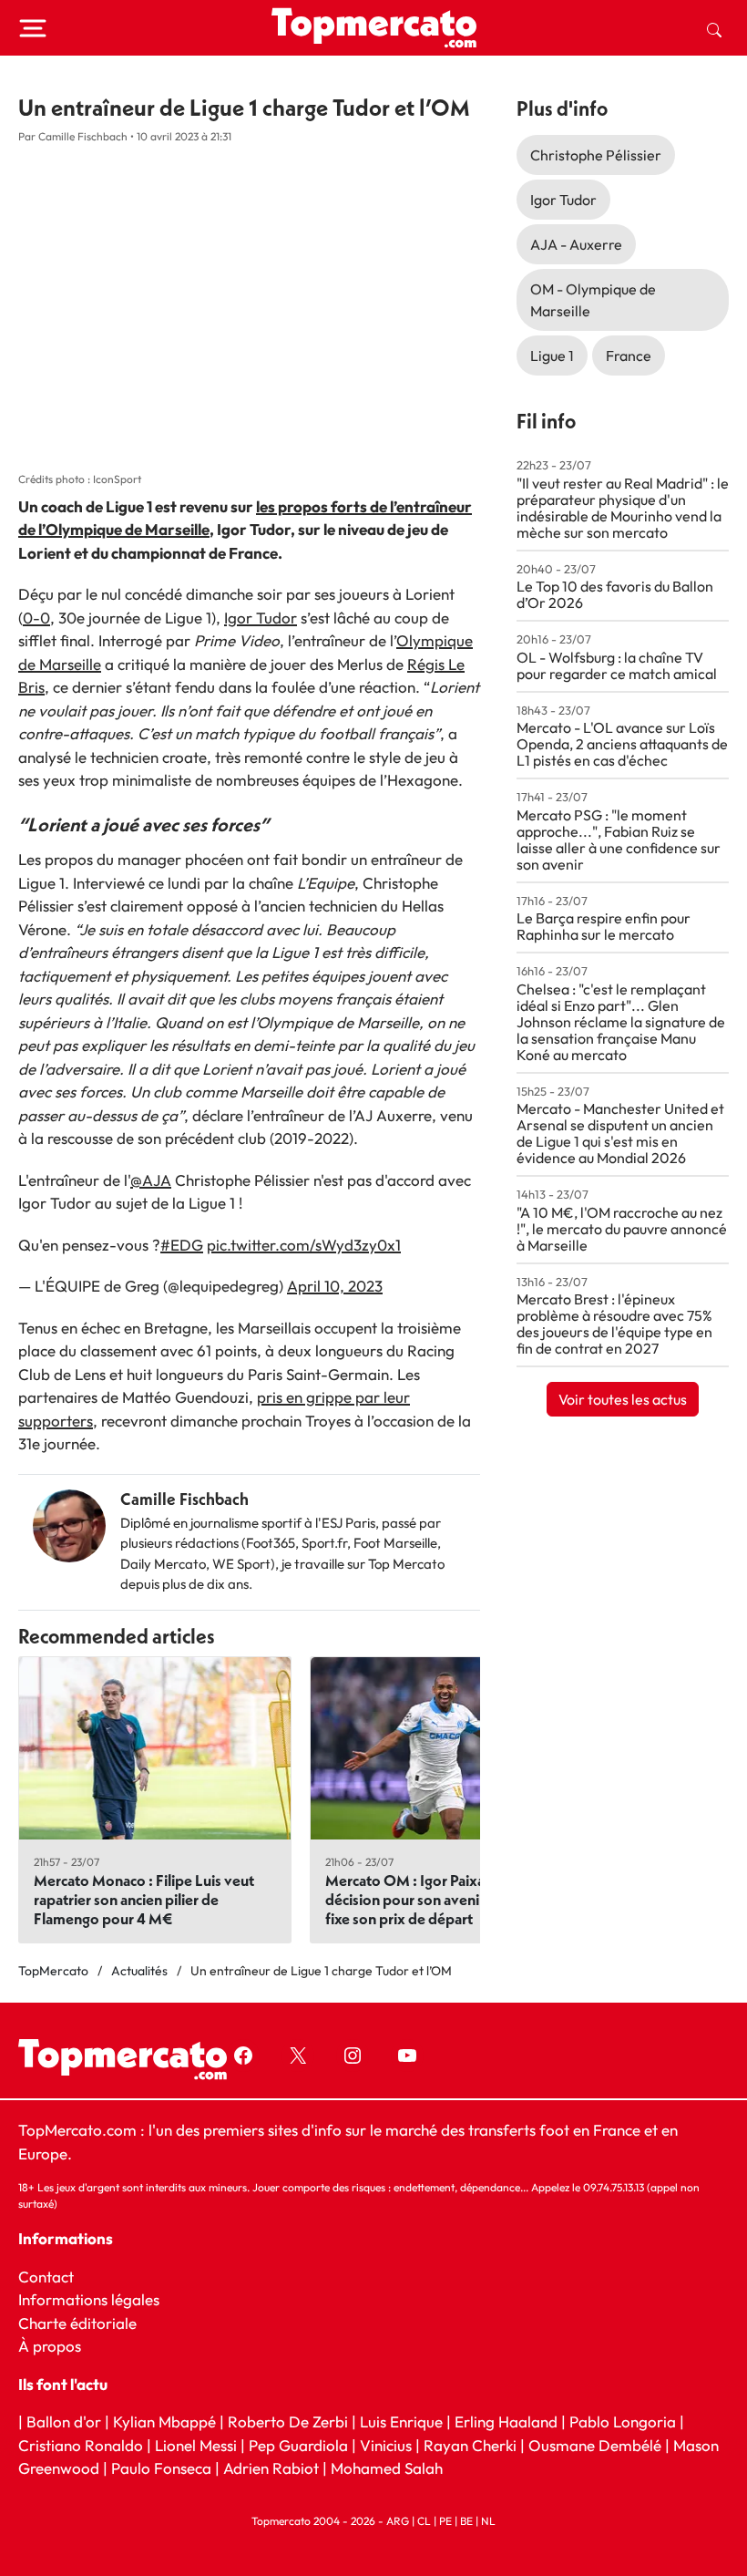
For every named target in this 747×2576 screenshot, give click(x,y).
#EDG (182, 1245)
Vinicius (386, 2444)
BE (466, 2520)
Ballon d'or (64, 2421)
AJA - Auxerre (576, 244)
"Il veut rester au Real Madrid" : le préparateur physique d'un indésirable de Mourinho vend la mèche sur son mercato (623, 508)
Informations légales (89, 2299)
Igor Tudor (261, 618)
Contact (46, 2276)
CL (424, 2520)
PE (445, 2520)
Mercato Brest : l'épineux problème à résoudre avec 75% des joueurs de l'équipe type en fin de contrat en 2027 (614, 1324)
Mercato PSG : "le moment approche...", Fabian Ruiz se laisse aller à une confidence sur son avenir (619, 840)
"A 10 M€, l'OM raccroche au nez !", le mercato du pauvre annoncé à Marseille (622, 1229)
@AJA (151, 1180)
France (629, 355)
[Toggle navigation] (33, 28)
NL (488, 2520)
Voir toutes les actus (623, 1399)
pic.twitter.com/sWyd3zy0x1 (304, 1245)
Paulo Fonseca (161, 2468)
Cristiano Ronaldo (81, 2444)
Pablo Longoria (623, 2421)
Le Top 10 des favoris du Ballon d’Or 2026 (615, 594)
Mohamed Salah (387, 2468)
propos (55, 2346)
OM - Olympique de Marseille (593, 300)
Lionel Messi (196, 2444)
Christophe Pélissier (596, 155)
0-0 (36, 618)
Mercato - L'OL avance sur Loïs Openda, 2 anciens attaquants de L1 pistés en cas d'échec (622, 744)
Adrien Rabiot (271, 2468)
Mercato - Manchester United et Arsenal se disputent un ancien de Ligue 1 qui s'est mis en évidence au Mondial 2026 (620, 1133)
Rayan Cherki (470, 2444)
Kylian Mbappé (164, 2421)
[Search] (714, 28)
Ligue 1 (552, 355)
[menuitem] (714, 28)
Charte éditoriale (77, 2322)
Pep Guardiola (298, 2444)
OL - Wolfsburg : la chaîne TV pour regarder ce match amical (617, 665)
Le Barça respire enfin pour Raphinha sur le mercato (604, 926)
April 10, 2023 (335, 1286)
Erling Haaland (506, 2421)
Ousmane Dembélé (595, 2444)
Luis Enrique (401, 2421)
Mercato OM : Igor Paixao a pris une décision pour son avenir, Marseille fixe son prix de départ (442, 1899)
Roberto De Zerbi (288, 2421)
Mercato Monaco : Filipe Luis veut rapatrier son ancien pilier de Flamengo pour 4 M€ (144, 1899)
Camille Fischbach (184, 1499)
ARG (398, 2520)
